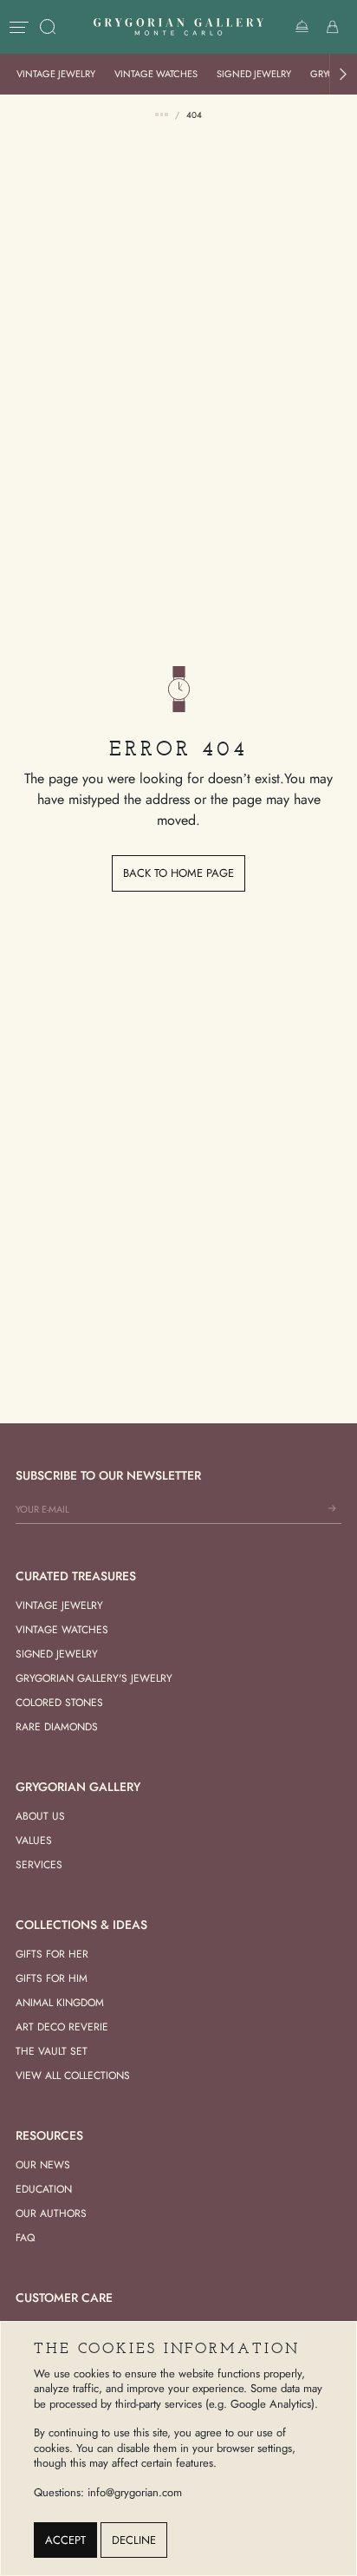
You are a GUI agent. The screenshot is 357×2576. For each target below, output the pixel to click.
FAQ (25, 2238)
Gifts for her (52, 1954)
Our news (43, 2165)
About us (40, 1816)
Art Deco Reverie (62, 2027)
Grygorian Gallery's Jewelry (94, 1678)
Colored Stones (59, 1703)
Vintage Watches (156, 74)
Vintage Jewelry (56, 74)
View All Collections (73, 2076)
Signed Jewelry (254, 74)
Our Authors (51, 2213)
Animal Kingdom (60, 2003)
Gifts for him (52, 1978)
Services (39, 1865)
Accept (65, 2540)
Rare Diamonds (57, 1727)
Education (44, 2189)
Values (34, 1840)
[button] (343, 74)
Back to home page (178, 873)
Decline (134, 2540)
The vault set (52, 2051)
